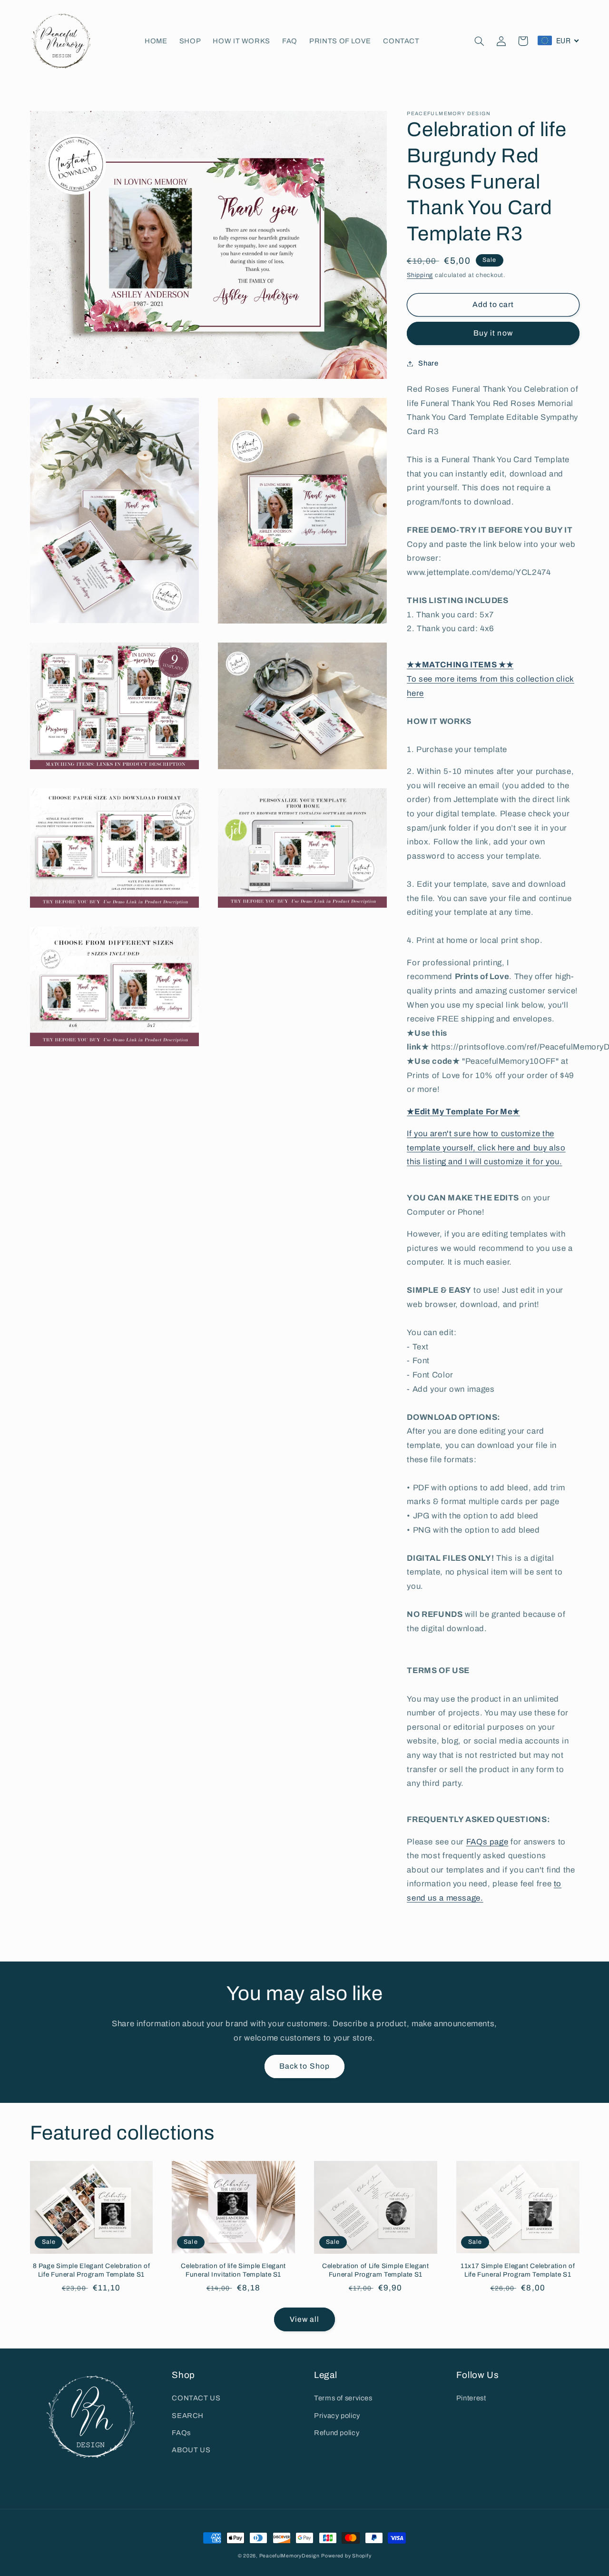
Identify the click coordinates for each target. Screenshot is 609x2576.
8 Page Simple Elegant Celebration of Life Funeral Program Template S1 (92, 2270)
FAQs (181, 2433)
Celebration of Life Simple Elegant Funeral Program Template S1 (375, 2270)
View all (304, 2319)
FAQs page (487, 1841)
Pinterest (471, 2398)
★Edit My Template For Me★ (463, 1111)
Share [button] (428, 363)
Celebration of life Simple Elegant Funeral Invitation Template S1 (233, 2270)
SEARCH (188, 2416)
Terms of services (343, 2398)
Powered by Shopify (346, 2556)
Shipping (420, 275)
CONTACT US (196, 2398)
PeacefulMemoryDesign (290, 2556)
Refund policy (337, 2433)
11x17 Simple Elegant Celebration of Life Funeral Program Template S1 (518, 2270)
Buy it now (493, 333)
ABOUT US (191, 2450)
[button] (479, 41)
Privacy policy (337, 2416)
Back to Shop (304, 2066)
